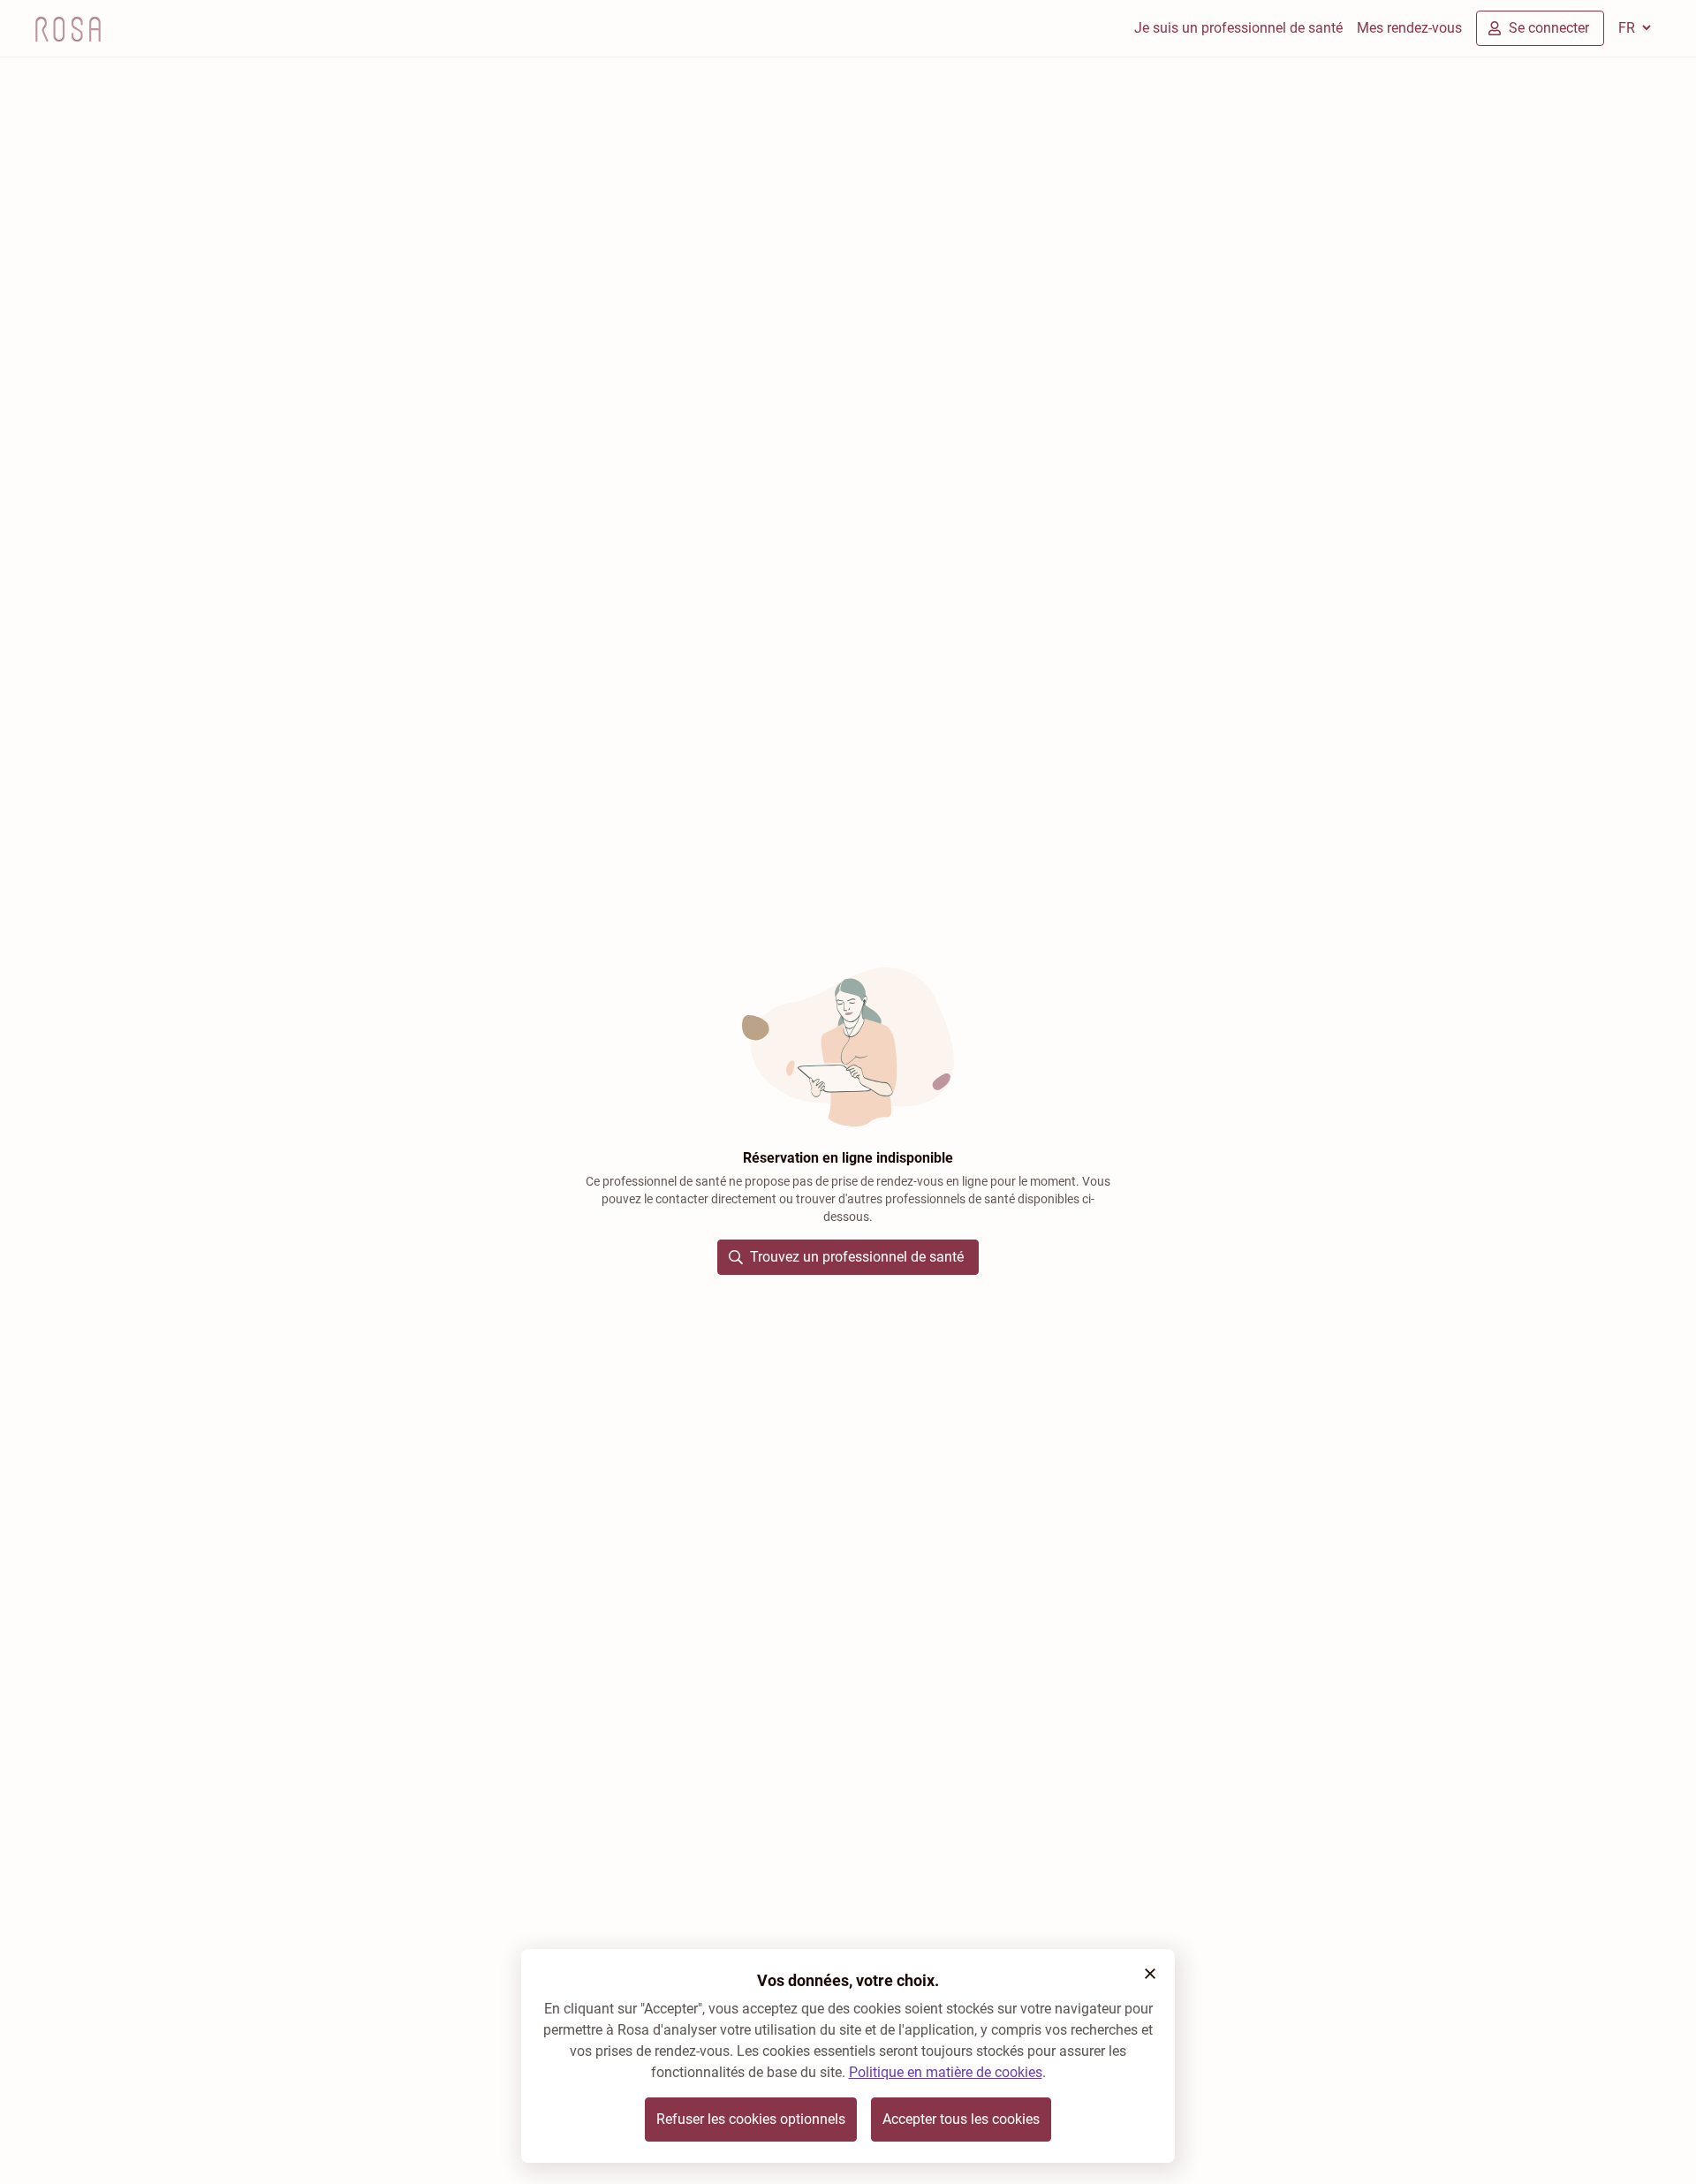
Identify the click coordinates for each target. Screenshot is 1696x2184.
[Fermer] (1150, 1974)
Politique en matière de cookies (946, 2072)
